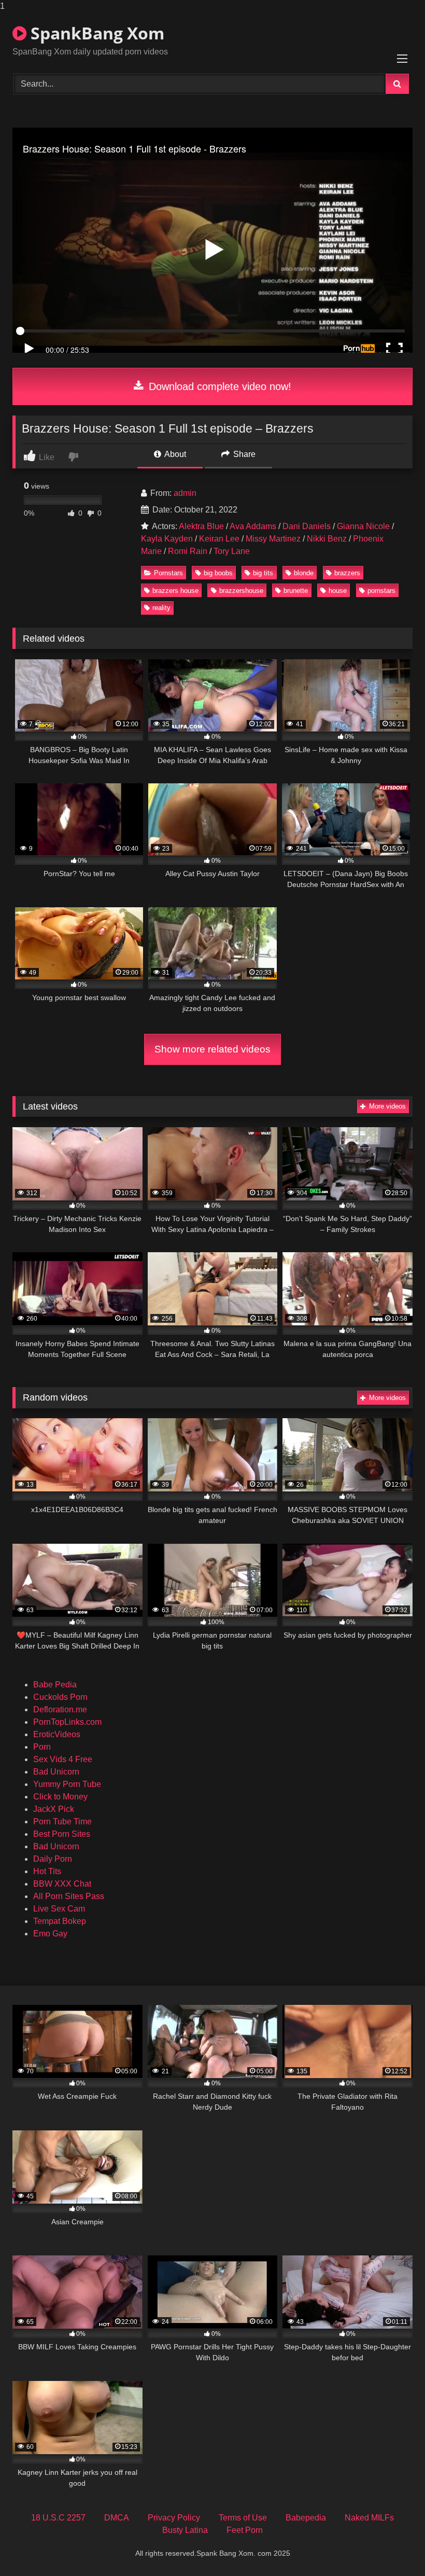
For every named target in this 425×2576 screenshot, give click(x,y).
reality (161, 608)
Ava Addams (253, 526)
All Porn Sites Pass (69, 1896)
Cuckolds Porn (60, 1697)
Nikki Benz (327, 539)
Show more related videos (212, 1049)
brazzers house (175, 591)
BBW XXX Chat (62, 1884)
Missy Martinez (273, 539)
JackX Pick (54, 1809)
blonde (304, 573)
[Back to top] (393, 2547)
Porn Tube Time (62, 1822)
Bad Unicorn (56, 1772)
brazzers (347, 573)
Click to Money (60, 1797)
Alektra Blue (201, 526)
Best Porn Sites (62, 1834)
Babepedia (306, 2518)
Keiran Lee (219, 539)
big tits (263, 573)
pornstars (381, 591)
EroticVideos (57, 1734)
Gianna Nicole (363, 526)
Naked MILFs (369, 2518)
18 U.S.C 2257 (58, 2518)
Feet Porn (245, 2530)
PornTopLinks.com (67, 1722)
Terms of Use (243, 2518)
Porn (42, 1747)
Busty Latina (185, 2530)
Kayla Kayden (167, 539)
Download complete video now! (218, 386)
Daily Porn (53, 1859)
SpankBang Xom (95, 33)
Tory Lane (232, 551)
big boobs (218, 573)
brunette (296, 591)
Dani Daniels (307, 526)
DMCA (117, 2518)
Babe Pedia (55, 1685)
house (338, 591)
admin (185, 493)
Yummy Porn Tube (67, 1784)
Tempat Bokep (60, 1921)
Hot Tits (47, 1871)
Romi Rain (188, 551)
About (174, 454)
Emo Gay (50, 1934)
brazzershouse (241, 591)
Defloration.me (60, 1709)
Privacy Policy (174, 2518)
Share (243, 454)
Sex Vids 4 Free (63, 1759)
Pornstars (168, 573)
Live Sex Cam (59, 1909)
